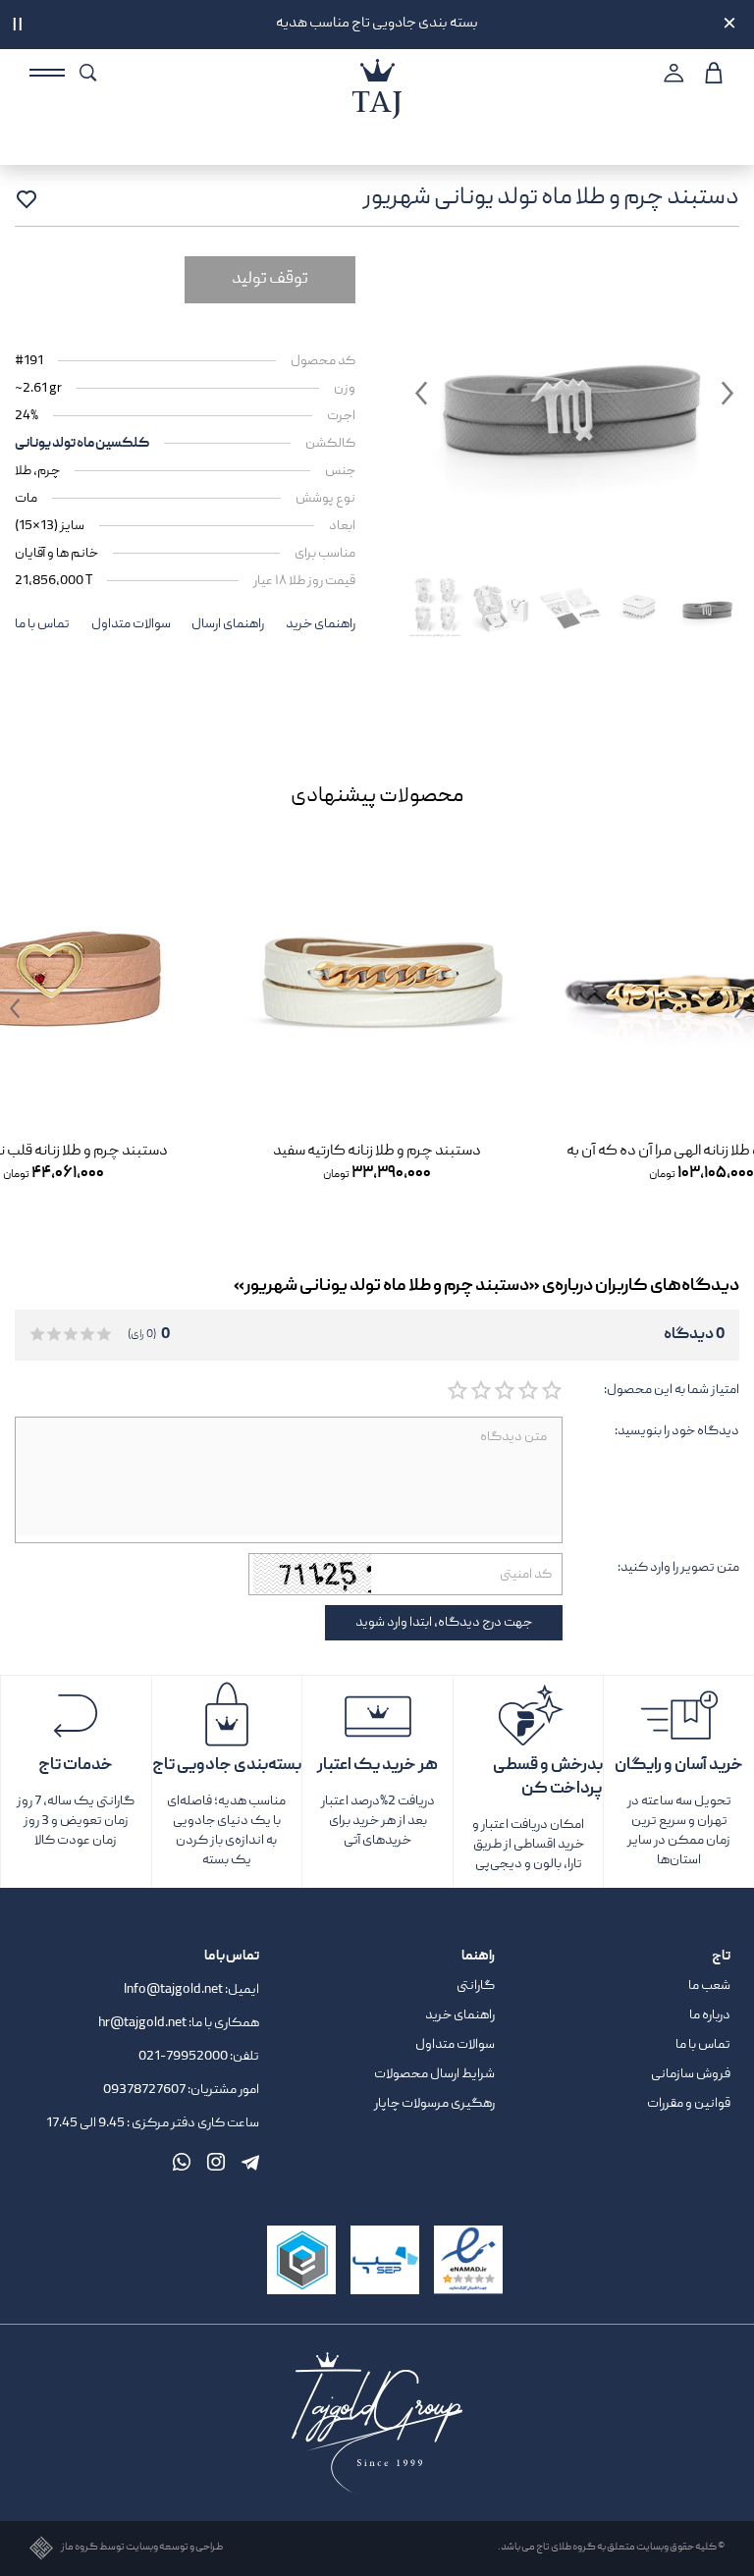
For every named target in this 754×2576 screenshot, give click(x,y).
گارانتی (476, 1986)
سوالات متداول (131, 624)
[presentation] (725, 1009)
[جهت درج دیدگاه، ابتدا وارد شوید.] (551, 1391)
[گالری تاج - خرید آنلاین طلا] (377, 70)
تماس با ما (42, 624)
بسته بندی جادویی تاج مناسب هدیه (377, 24)
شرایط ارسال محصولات (434, 2074)
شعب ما (709, 1986)
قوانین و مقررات (689, 2104)
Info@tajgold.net (173, 1990)
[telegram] (250, 2162)
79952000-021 (183, 2057)
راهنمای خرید (321, 624)
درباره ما (710, 2015)
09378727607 (145, 2090)
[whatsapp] (182, 2162)
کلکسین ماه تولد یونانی (82, 444)
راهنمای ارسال (228, 624)
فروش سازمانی (691, 2074)
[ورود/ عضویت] (671, 73)
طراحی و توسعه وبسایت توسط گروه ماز (142, 2548)
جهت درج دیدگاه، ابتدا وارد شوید (444, 1623)
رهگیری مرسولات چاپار (434, 2104)
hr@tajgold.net (142, 2023)
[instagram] (216, 2162)
